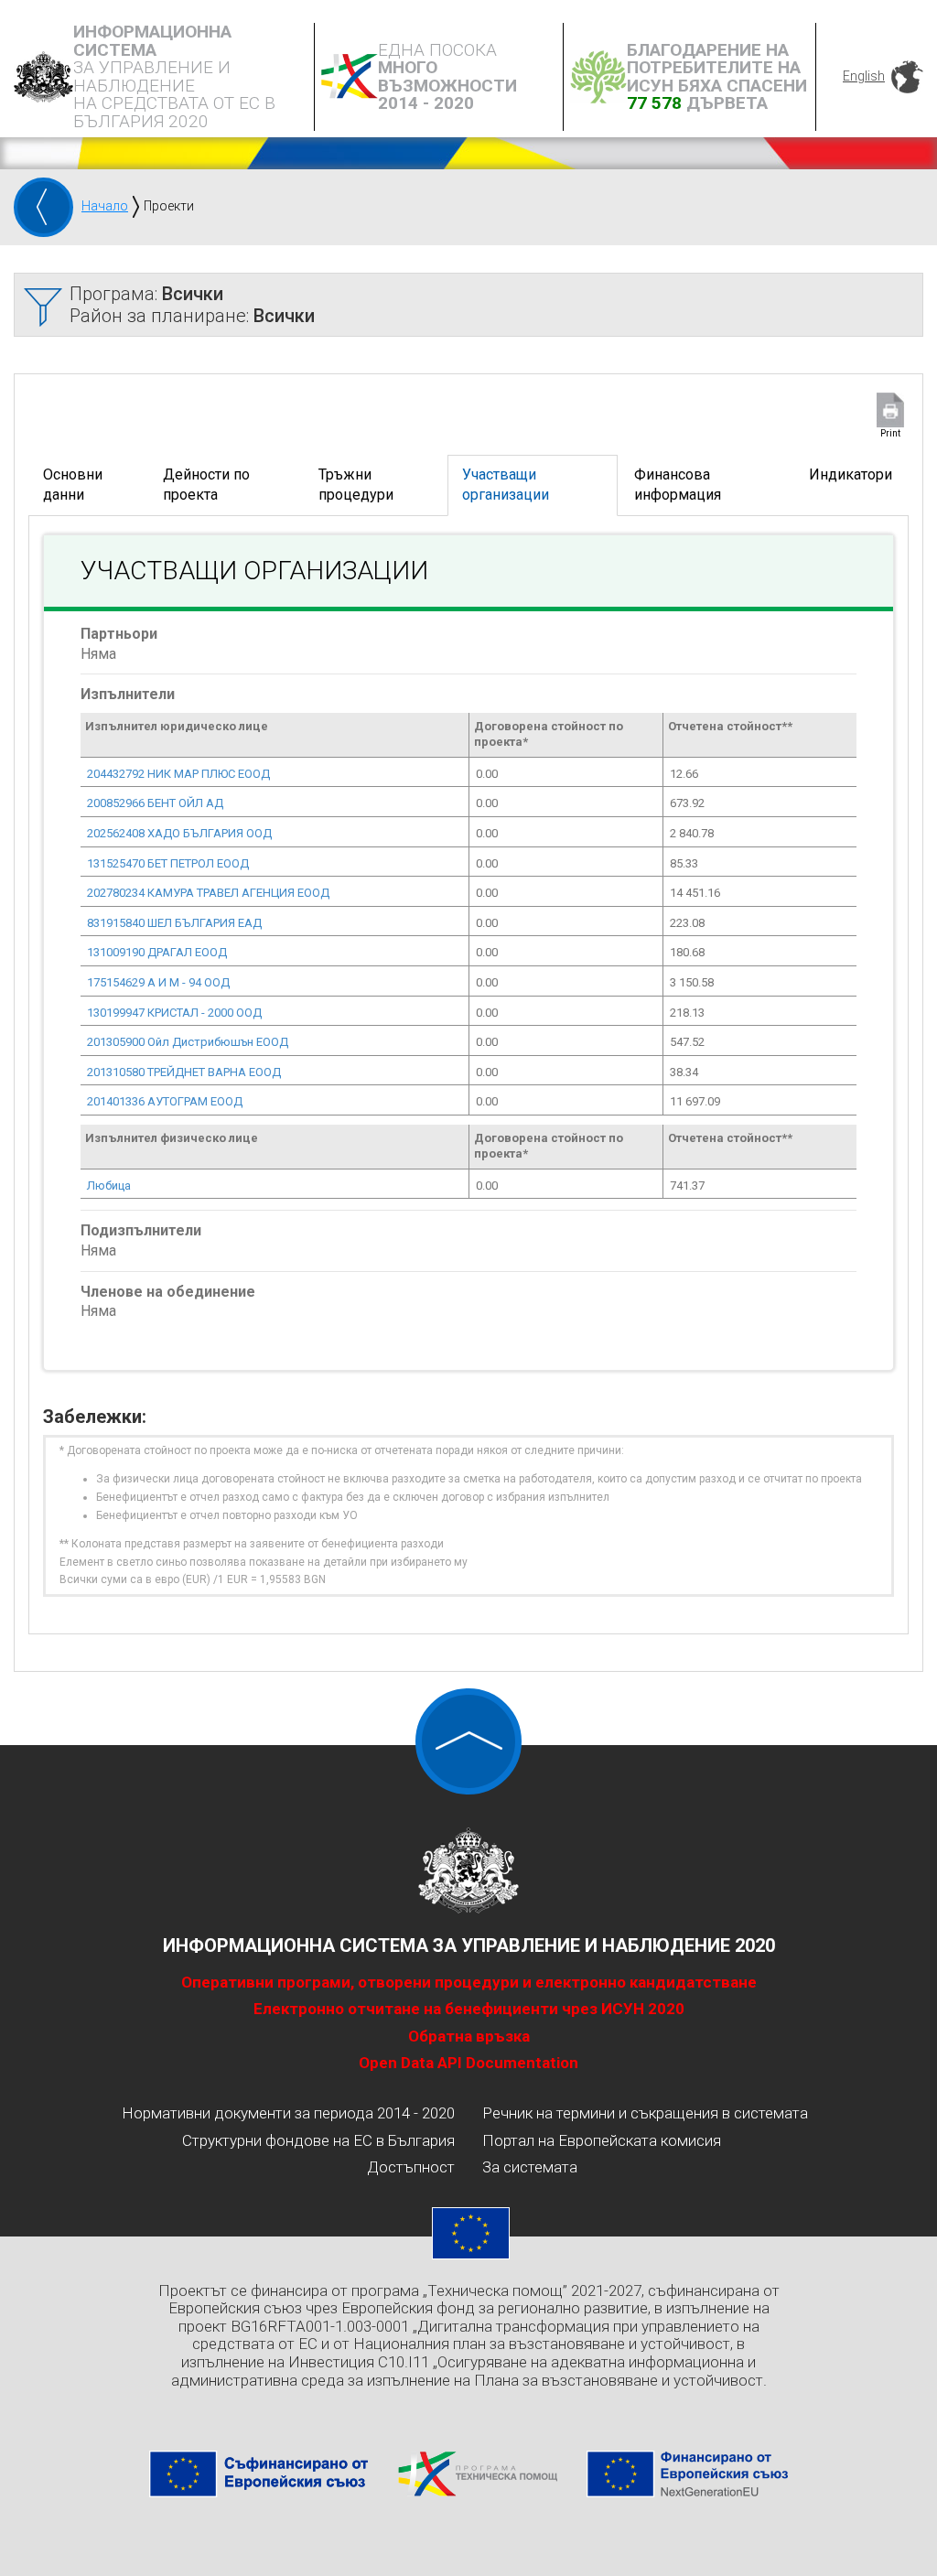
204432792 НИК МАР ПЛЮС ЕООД (178, 774)
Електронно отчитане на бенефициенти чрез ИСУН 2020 (469, 2009)
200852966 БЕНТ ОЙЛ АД (155, 803)
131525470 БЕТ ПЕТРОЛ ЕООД (168, 863)
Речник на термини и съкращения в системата (645, 2113)
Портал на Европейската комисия (602, 2140)
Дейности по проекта (206, 485)
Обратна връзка (469, 2036)
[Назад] (43, 207)
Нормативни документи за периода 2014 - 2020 (288, 2113)
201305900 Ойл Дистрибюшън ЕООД (188, 1042)
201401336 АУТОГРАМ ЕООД (165, 1101)
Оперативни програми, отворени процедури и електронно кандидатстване (469, 1982)
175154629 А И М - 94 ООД (158, 982)
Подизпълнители (141, 1230)
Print (890, 433)
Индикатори (851, 474)
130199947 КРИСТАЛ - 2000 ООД (174, 1013)
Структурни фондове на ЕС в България (318, 2140)
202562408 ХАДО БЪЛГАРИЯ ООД (179, 833)
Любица (109, 1186)
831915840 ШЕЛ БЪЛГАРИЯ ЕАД (174, 923)
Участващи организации (506, 485)
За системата (530, 2167)
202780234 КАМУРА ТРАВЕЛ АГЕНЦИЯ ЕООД (208, 893)
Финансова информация (678, 485)
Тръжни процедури (356, 485)
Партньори (119, 634)
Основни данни (73, 485)
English (864, 76)
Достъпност (411, 2167)
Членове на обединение (168, 1292)
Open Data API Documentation (468, 2063)
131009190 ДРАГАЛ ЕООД (157, 952)
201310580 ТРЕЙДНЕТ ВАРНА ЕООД (184, 1072)
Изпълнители (128, 694)
